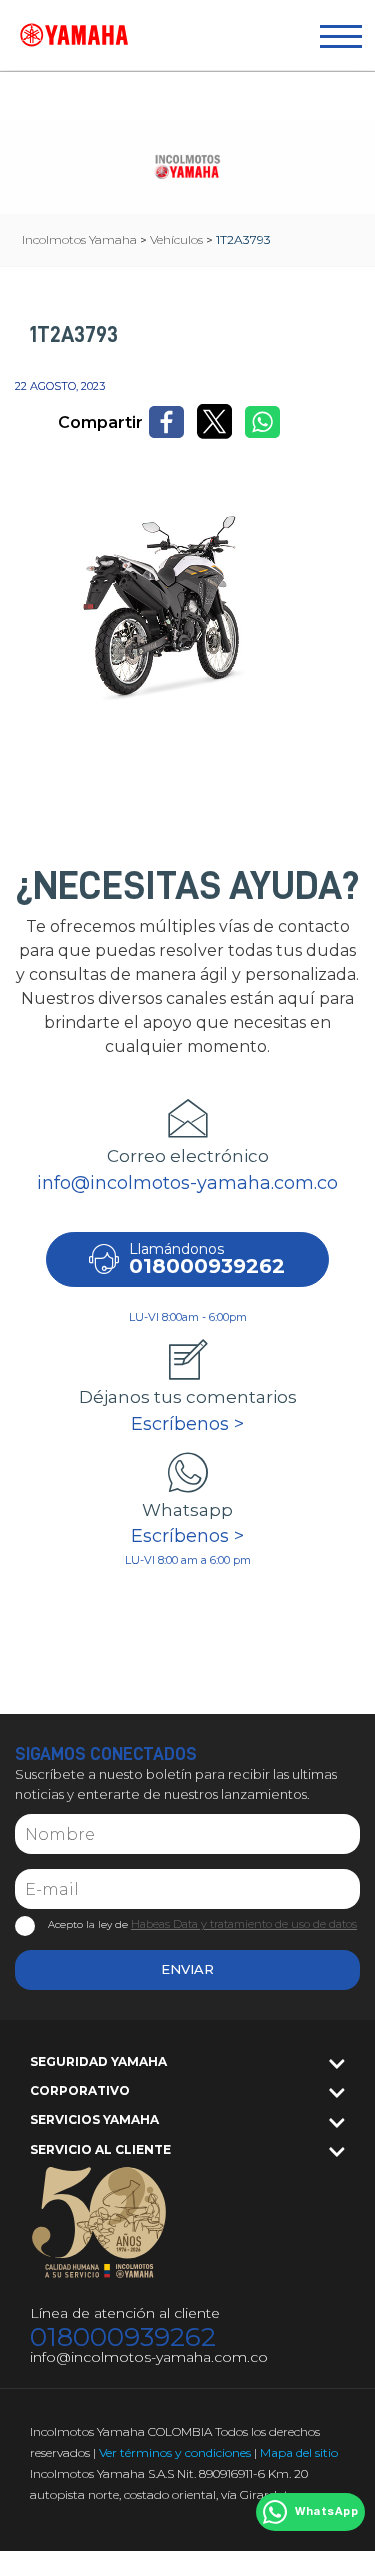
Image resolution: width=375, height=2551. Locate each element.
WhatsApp (326, 2512)
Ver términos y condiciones (175, 2452)
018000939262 (123, 2337)
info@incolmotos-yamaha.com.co (187, 1183)
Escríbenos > (187, 1424)
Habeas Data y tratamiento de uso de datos (244, 1924)
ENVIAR (187, 1969)
